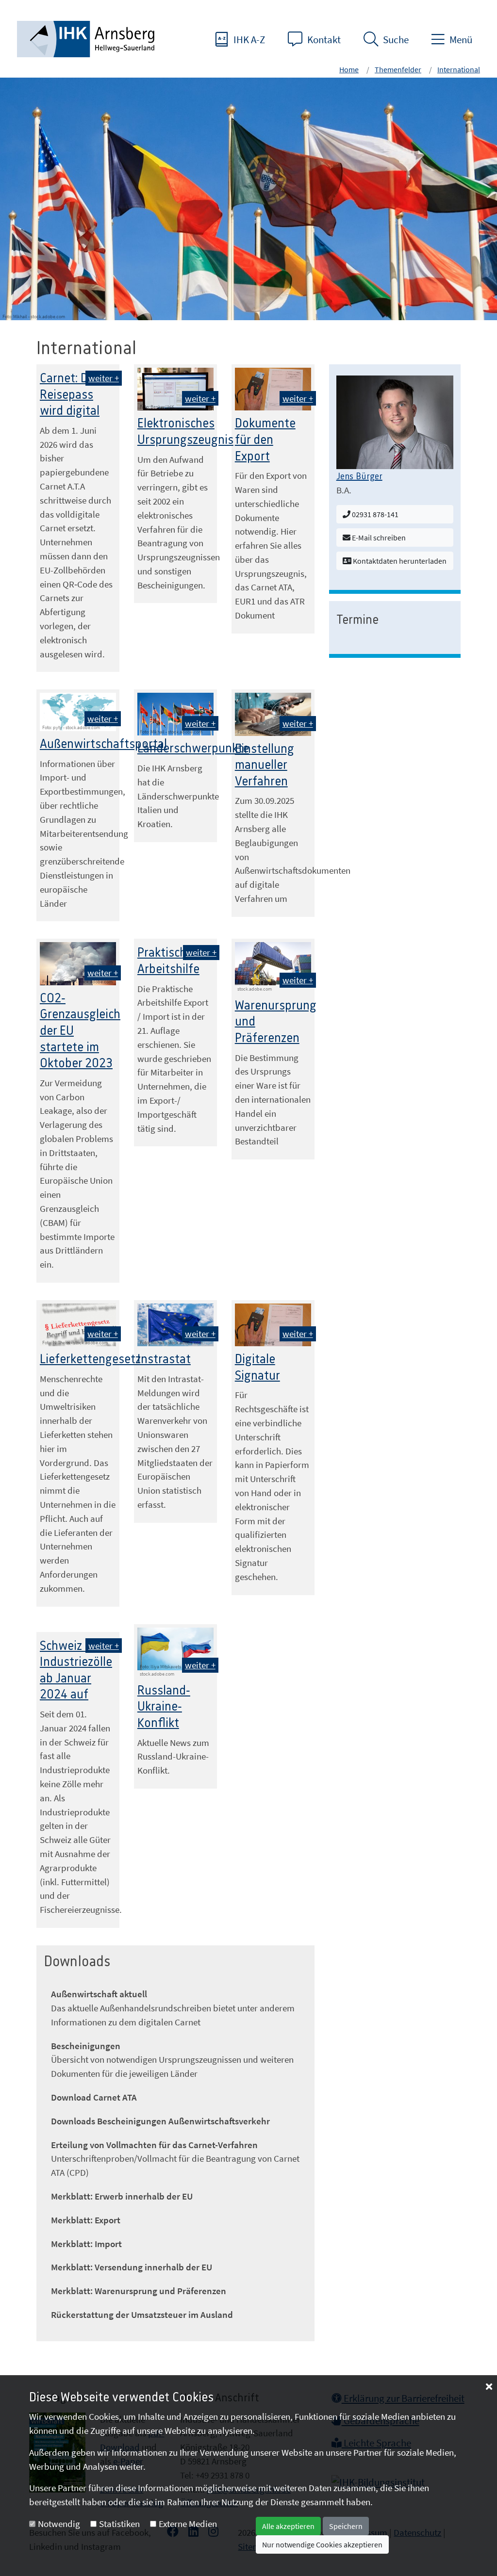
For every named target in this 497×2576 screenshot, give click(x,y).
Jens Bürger (359, 477)
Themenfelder (398, 69)
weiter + (104, 378)
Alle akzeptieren (288, 2526)
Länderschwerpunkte (193, 749)
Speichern (346, 2526)
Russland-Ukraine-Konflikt (164, 1707)
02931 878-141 (374, 514)
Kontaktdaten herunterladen (399, 561)
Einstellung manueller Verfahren (265, 765)
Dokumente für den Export (265, 440)
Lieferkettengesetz (90, 1359)
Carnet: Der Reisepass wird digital (70, 395)
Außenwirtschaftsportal (103, 744)
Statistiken (119, 2524)
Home (349, 69)
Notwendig (59, 2524)
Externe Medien (188, 2524)
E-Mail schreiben (378, 538)
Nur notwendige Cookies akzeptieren (322, 2544)
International (459, 69)
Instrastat (164, 1359)
